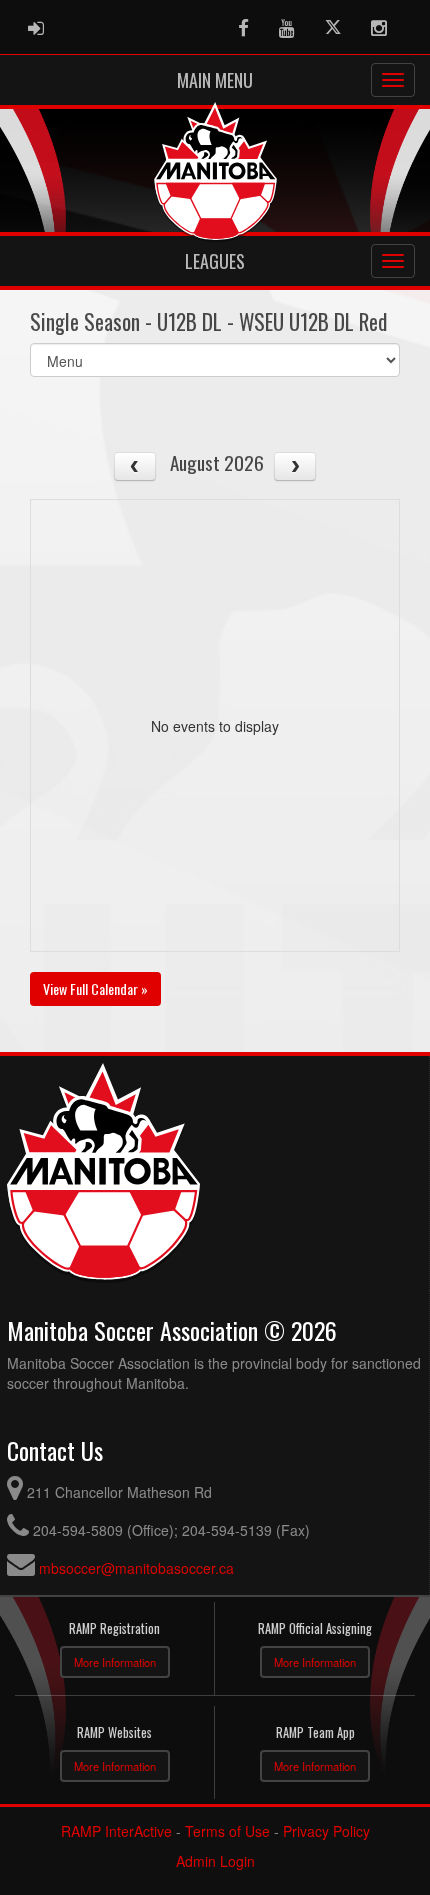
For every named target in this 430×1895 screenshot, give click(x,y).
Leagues (215, 261)
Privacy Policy (326, 1831)
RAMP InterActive (116, 1831)
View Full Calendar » (95, 988)
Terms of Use (227, 1831)
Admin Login (215, 1861)
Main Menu (215, 80)
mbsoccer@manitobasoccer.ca (136, 1568)
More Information (115, 1662)
